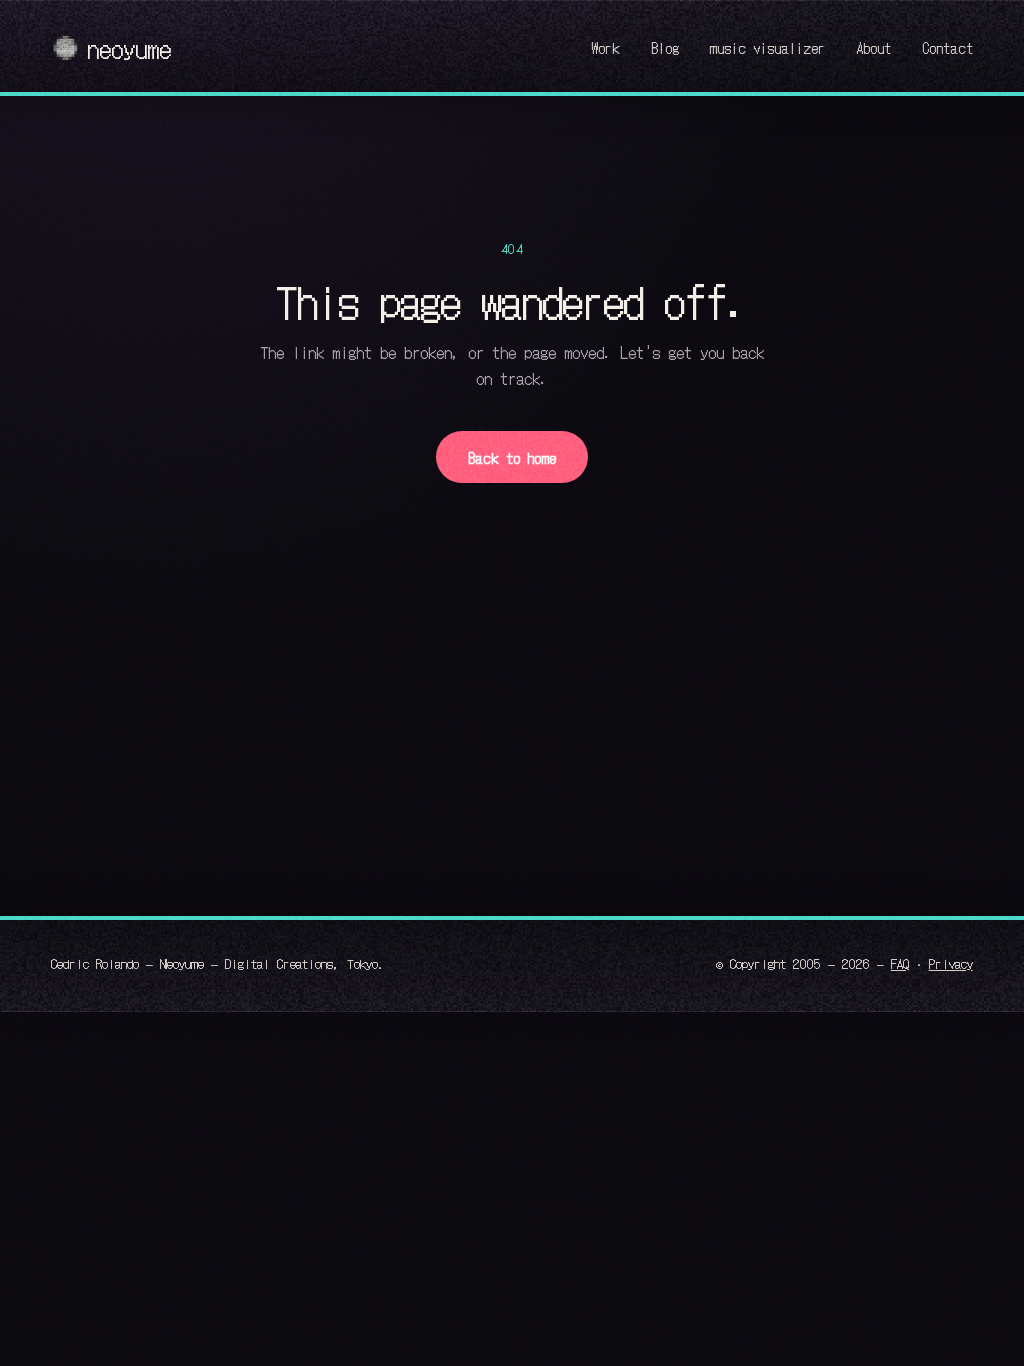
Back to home (512, 457)
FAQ (900, 963)
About (873, 47)
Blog (665, 47)
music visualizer (767, 47)
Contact (947, 47)
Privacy (951, 963)
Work (605, 47)
